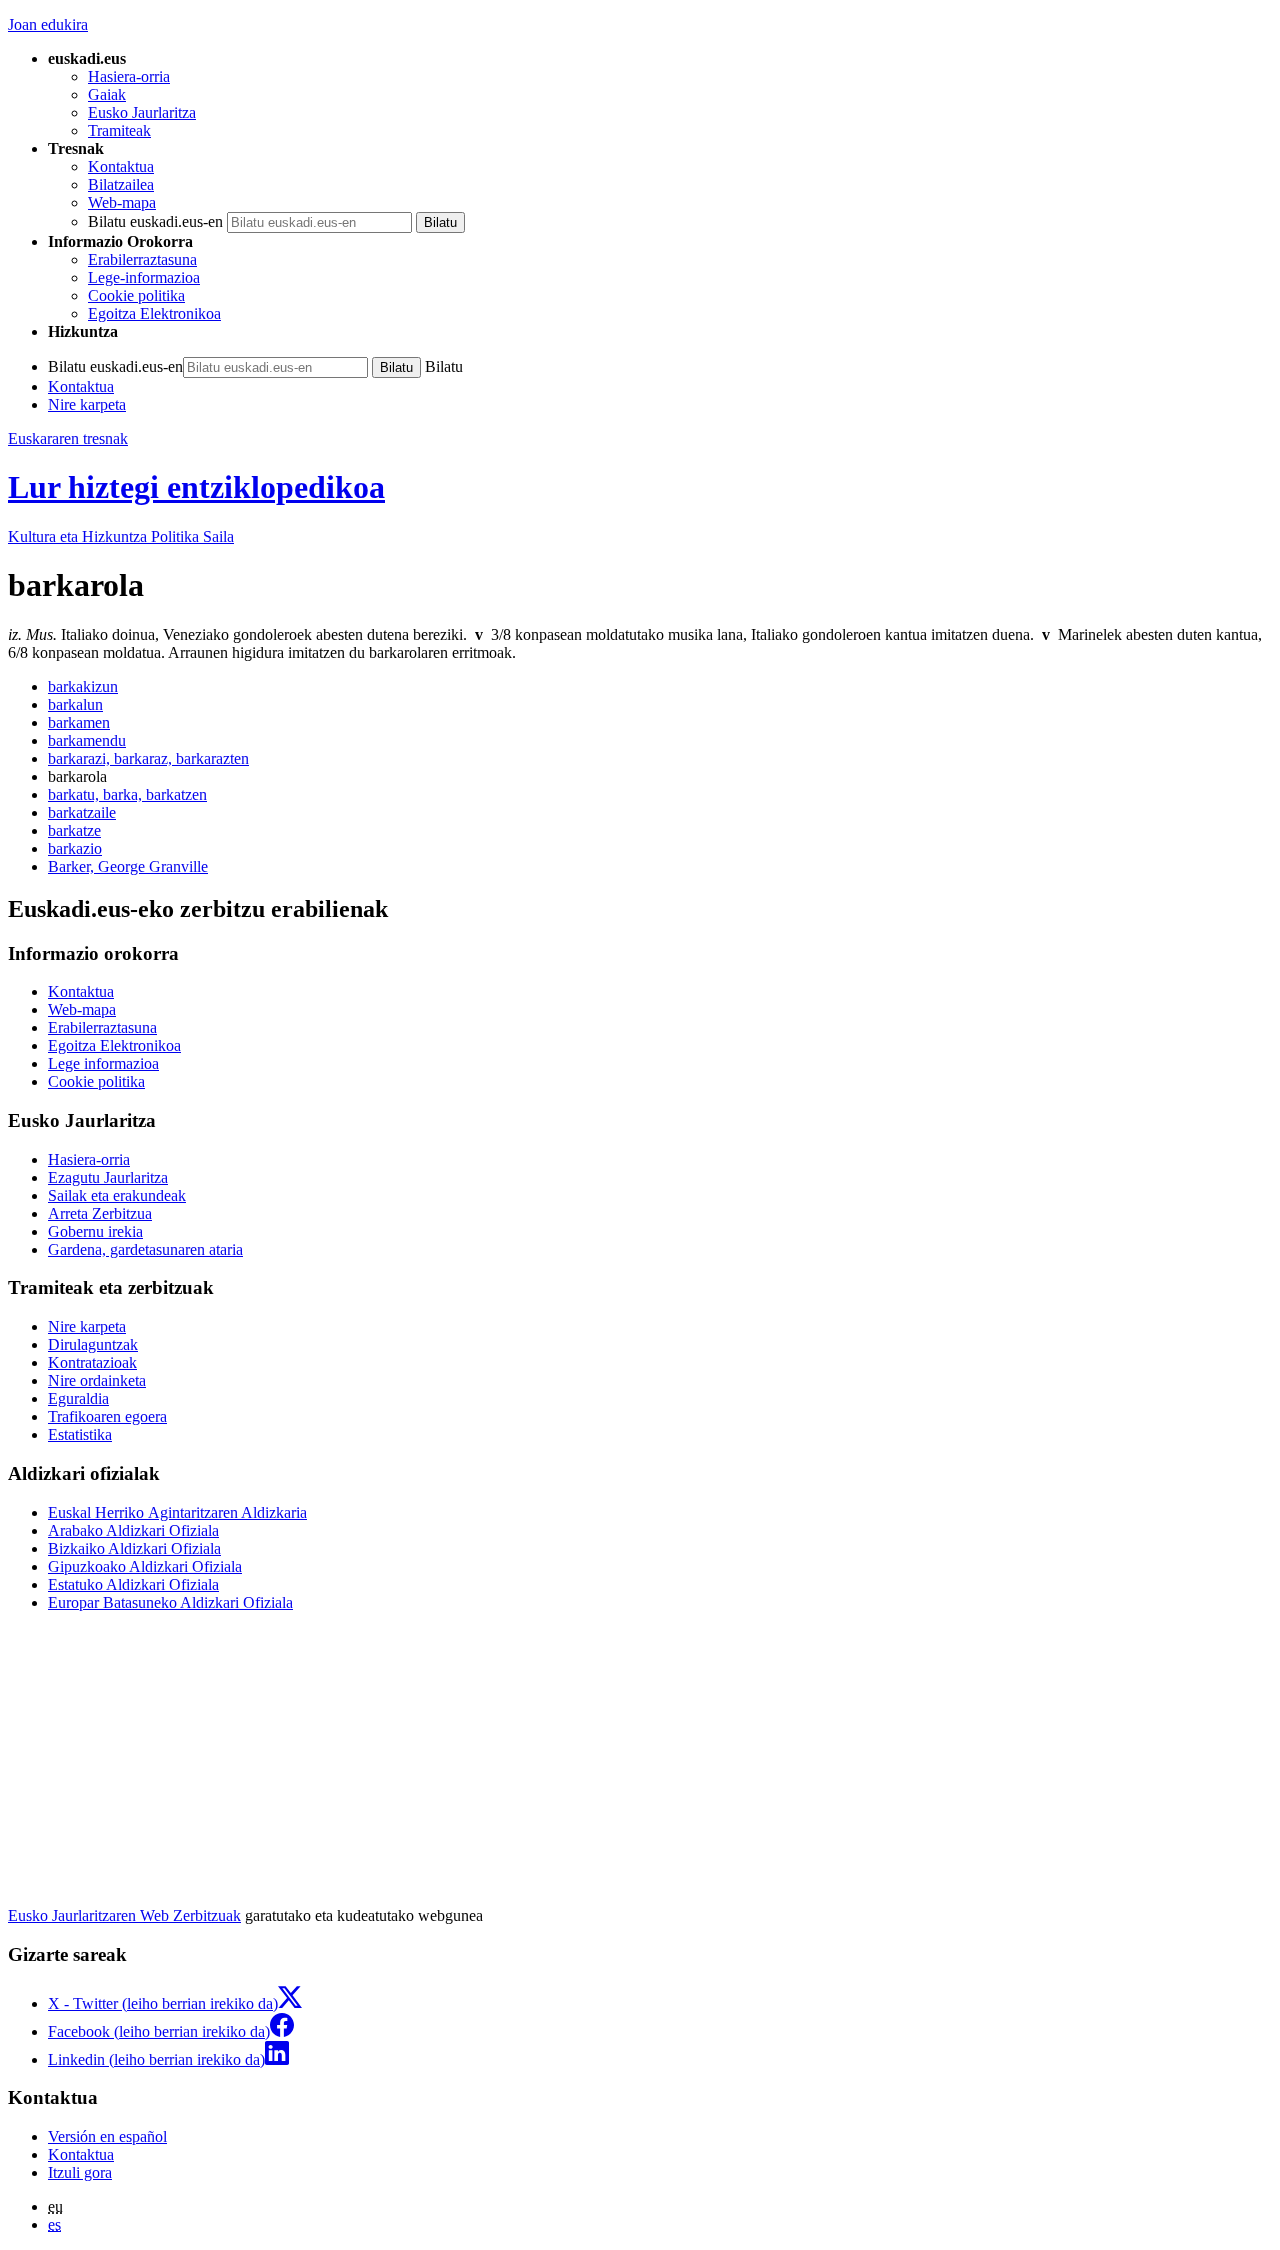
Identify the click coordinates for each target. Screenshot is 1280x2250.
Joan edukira (48, 24)
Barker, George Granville (128, 866)
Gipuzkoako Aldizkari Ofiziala (145, 1566)
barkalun (75, 704)
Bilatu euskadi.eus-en (155, 221)
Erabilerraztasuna (142, 259)
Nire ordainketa (97, 1380)
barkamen (79, 722)
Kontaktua (121, 166)
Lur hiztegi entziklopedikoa (196, 487)
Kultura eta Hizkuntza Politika (121, 536)
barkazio (75, 848)
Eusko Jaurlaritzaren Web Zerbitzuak (124, 1915)
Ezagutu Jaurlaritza (108, 1177)
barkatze (74, 830)
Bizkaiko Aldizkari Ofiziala (134, 1548)
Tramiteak (119, 130)
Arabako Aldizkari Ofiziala (133, 1530)
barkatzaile (82, 812)
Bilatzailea (121, 184)
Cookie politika (136, 295)
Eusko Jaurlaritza (142, 112)
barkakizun (83, 686)
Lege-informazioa (144, 277)
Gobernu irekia (95, 1231)
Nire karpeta (87, 404)
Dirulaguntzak (93, 1344)
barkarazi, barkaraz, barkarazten (148, 758)
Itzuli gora (80, 2172)
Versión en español (107, 2136)
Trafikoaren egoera (107, 1416)
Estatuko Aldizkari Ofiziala (133, 1584)
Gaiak (107, 94)
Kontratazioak (92, 1362)
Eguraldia (78, 1398)
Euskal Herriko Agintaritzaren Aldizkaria (177, 1512)
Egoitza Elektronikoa (154, 313)
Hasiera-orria (129, 76)
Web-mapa (122, 202)
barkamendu (87, 740)
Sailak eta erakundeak (117, 1195)
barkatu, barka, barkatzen (127, 794)
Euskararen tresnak (68, 438)
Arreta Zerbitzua (100, 1213)
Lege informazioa (103, 1063)
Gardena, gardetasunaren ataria (145, 1249)
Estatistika (80, 1434)
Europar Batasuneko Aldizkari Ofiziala (170, 1602)
